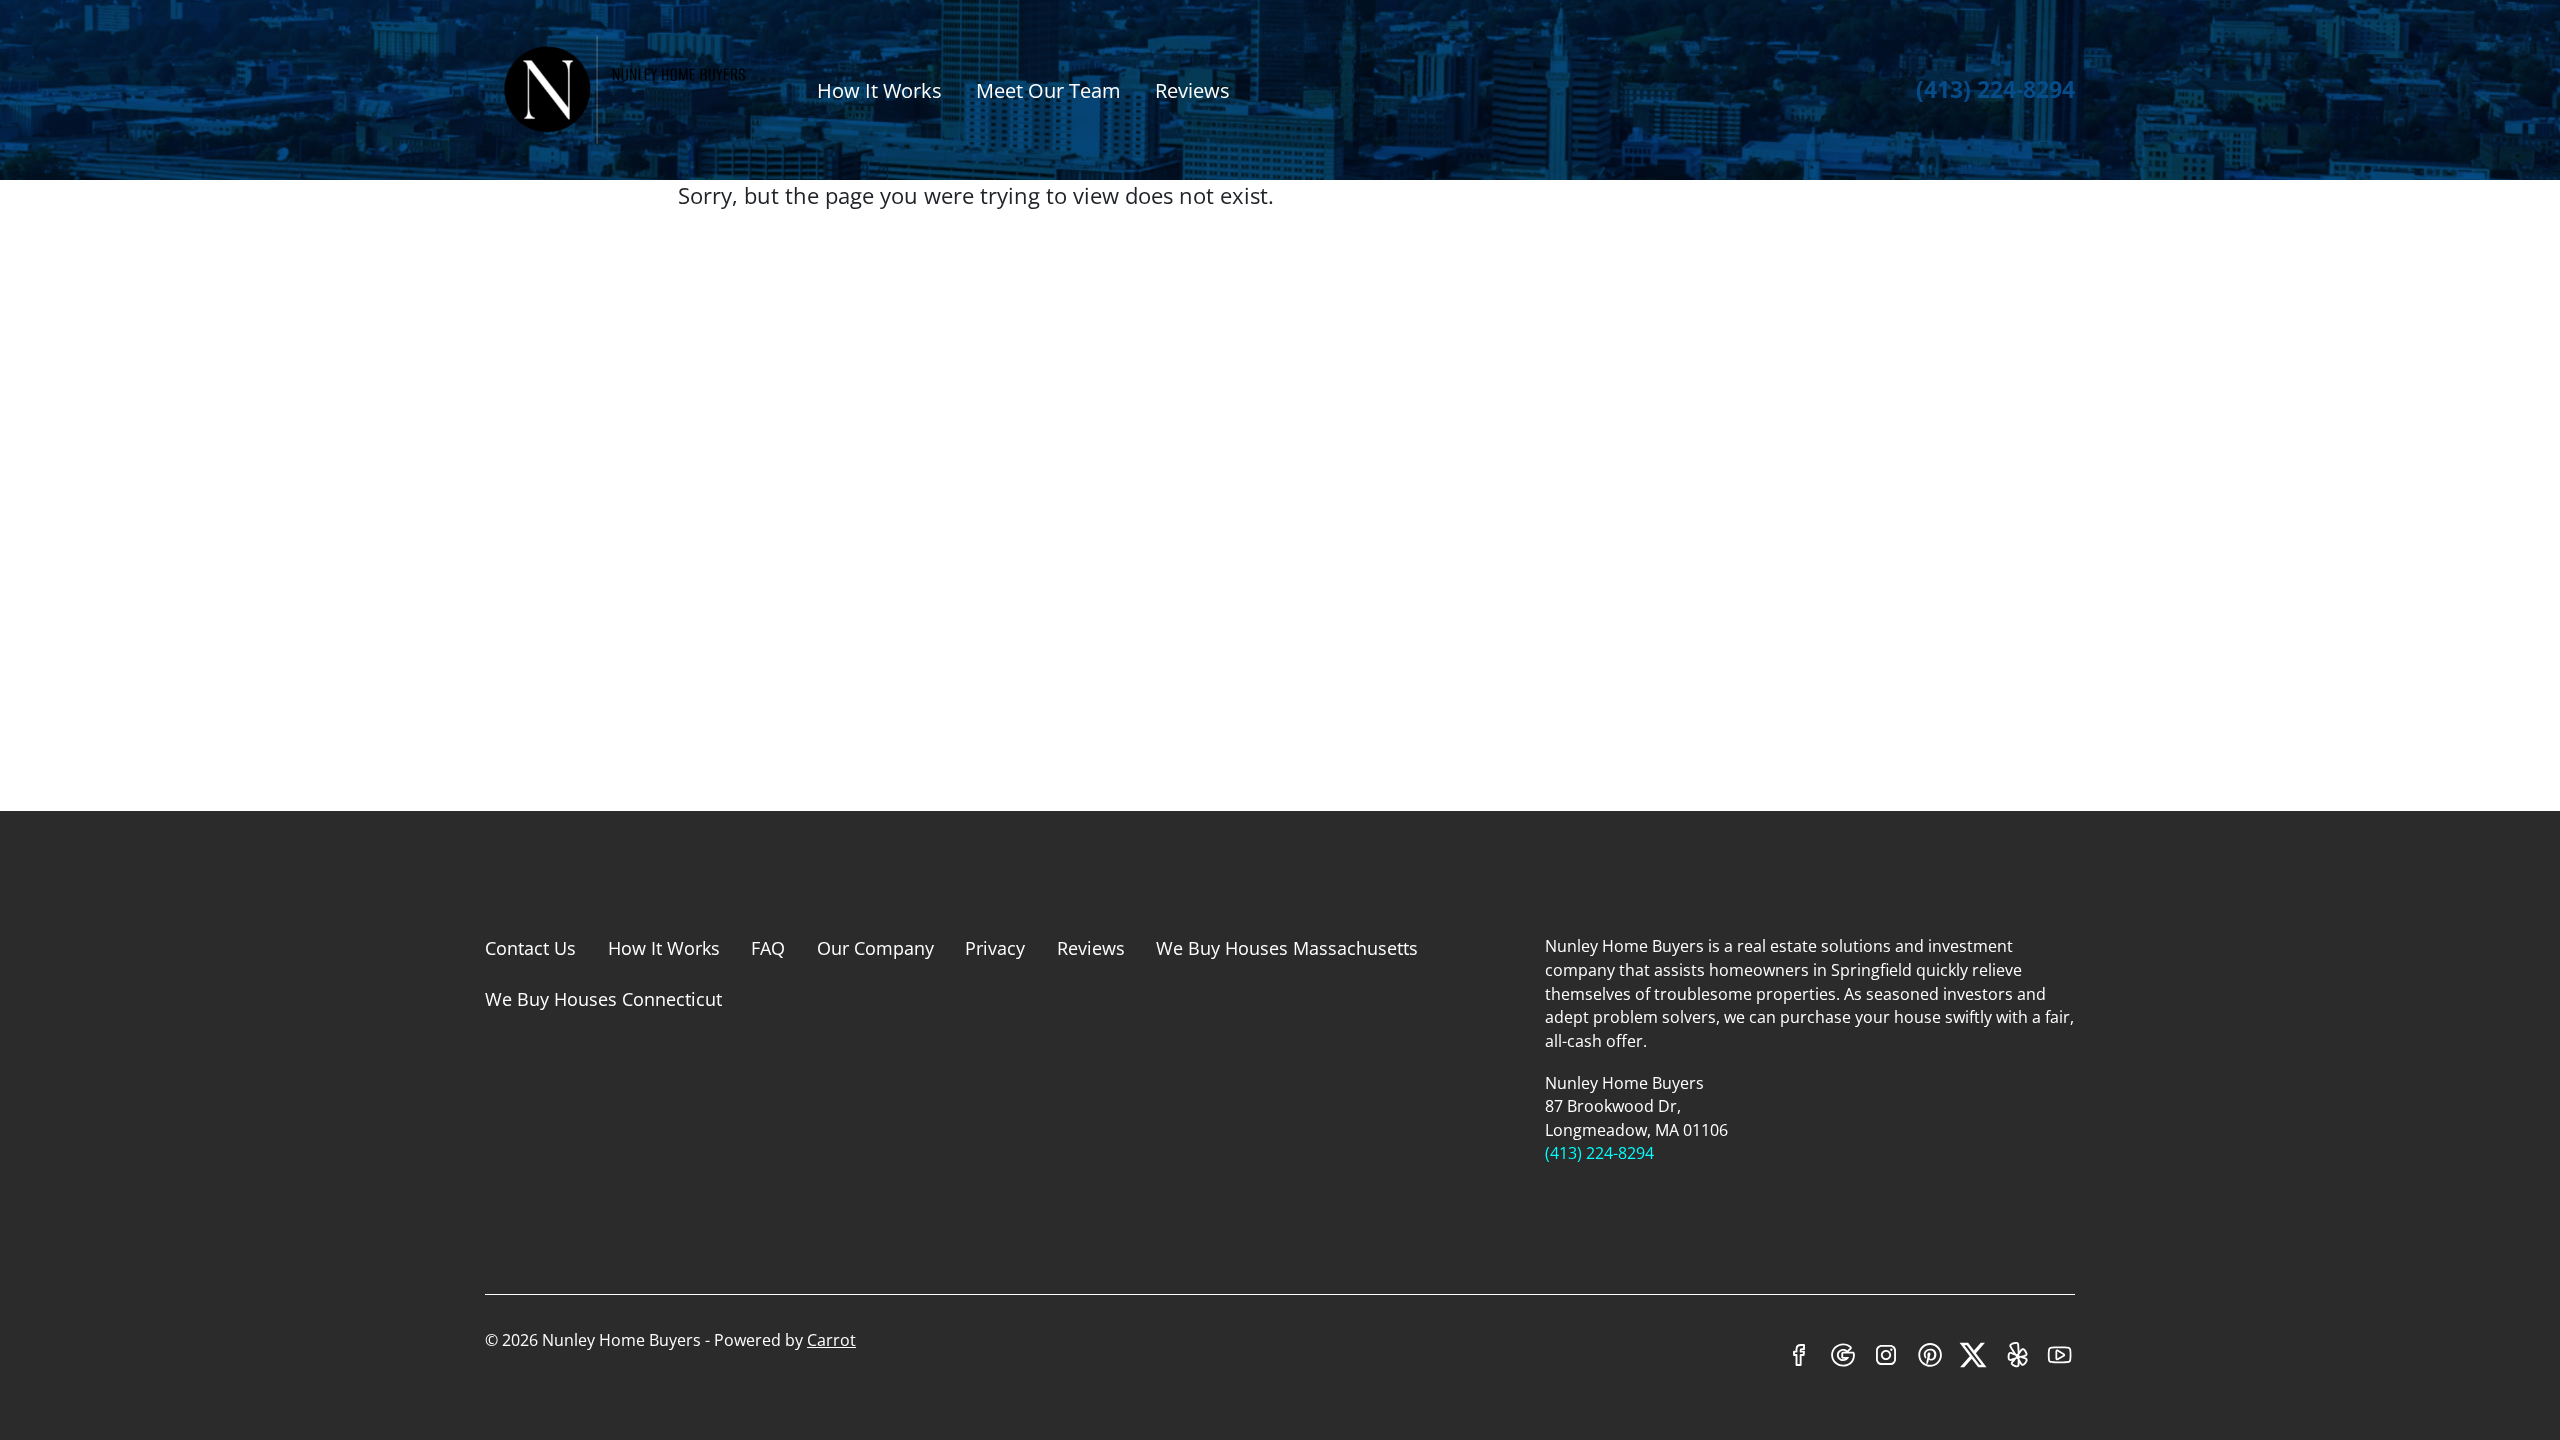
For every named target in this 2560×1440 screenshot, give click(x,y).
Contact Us (530, 948)
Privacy (995, 948)
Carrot (831, 1340)
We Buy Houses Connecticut (603, 999)
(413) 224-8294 (1995, 89)
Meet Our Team (1048, 90)
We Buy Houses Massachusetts (1287, 948)
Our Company (875, 948)
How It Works (879, 90)
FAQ (768, 948)
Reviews (1192, 90)
